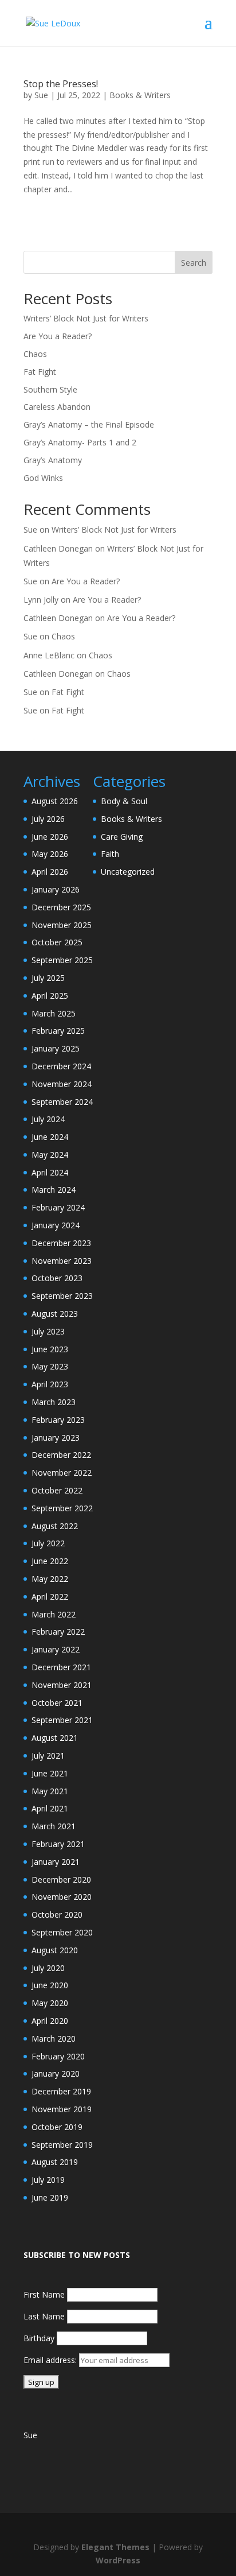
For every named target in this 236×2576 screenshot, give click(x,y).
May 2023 (50, 1366)
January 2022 (56, 1649)
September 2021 (62, 1720)
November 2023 (62, 1261)
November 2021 (62, 1685)
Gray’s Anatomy (53, 460)
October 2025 (57, 942)
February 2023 (58, 1420)
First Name (44, 2294)
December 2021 (61, 1667)
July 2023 (48, 1331)
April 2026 (50, 872)
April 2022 (50, 1597)
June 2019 (50, 2197)
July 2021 (48, 1756)
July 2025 (48, 978)
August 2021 (55, 1738)
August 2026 (55, 801)
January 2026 (56, 889)
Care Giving (122, 837)
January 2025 (56, 1048)
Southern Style (50, 389)
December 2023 (61, 1243)
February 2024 (58, 1207)
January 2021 (56, 1862)
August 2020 (55, 1950)
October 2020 (57, 1914)
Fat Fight (40, 372)
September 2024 (62, 1102)
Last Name (44, 2316)
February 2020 (58, 2056)
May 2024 (50, 1155)
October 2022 (57, 1490)
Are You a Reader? (58, 336)
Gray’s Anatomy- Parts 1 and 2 (80, 442)
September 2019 (62, 2145)
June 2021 (50, 1773)
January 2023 (56, 1438)
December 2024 (61, 1066)
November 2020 (62, 1897)
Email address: (51, 2360)
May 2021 (50, 1791)
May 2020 (50, 2003)
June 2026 (50, 837)
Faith (110, 854)
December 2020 (61, 1879)
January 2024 (56, 1225)
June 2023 (50, 1349)
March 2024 (54, 1190)
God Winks (43, 478)
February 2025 (58, 1031)
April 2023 (50, 1384)
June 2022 (50, 1561)
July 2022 (48, 1543)
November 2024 (62, 1084)
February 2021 (58, 1844)
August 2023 (55, 1314)
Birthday (39, 2338)
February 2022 (58, 1632)
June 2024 (50, 1137)
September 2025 (62, 960)
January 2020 (56, 2073)
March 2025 (54, 1013)
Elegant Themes (115, 2547)
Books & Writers (140, 95)
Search (194, 263)
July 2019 (48, 2180)
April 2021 (50, 1808)
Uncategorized (128, 872)
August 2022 (55, 1526)
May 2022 (50, 1579)
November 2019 (62, 2109)
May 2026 (50, 854)
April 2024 (50, 1172)
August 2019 (55, 2162)
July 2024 (48, 1119)
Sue (41, 95)
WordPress (118, 2560)
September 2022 (62, 1508)
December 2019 (61, 2091)
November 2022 (62, 1473)
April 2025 (50, 996)
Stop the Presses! (61, 84)
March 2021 (54, 1826)
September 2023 (62, 1296)
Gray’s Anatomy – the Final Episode (89, 424)
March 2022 (54, 1614)
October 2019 (57, 2127)
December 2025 (61, 907)
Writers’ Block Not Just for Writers (86, 318)
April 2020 (50, 2021)
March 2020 (54, 2038)
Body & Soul (124, 801)
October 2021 (57, 1703)
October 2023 (57, 1278)
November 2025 (62, 925)
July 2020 (48, 1968)
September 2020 (62, 1932)
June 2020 (50, 1985)
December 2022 (61, 1455)
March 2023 (54, 1402)
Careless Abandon (57, 407)
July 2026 (48, 819)
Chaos (35, 354)
